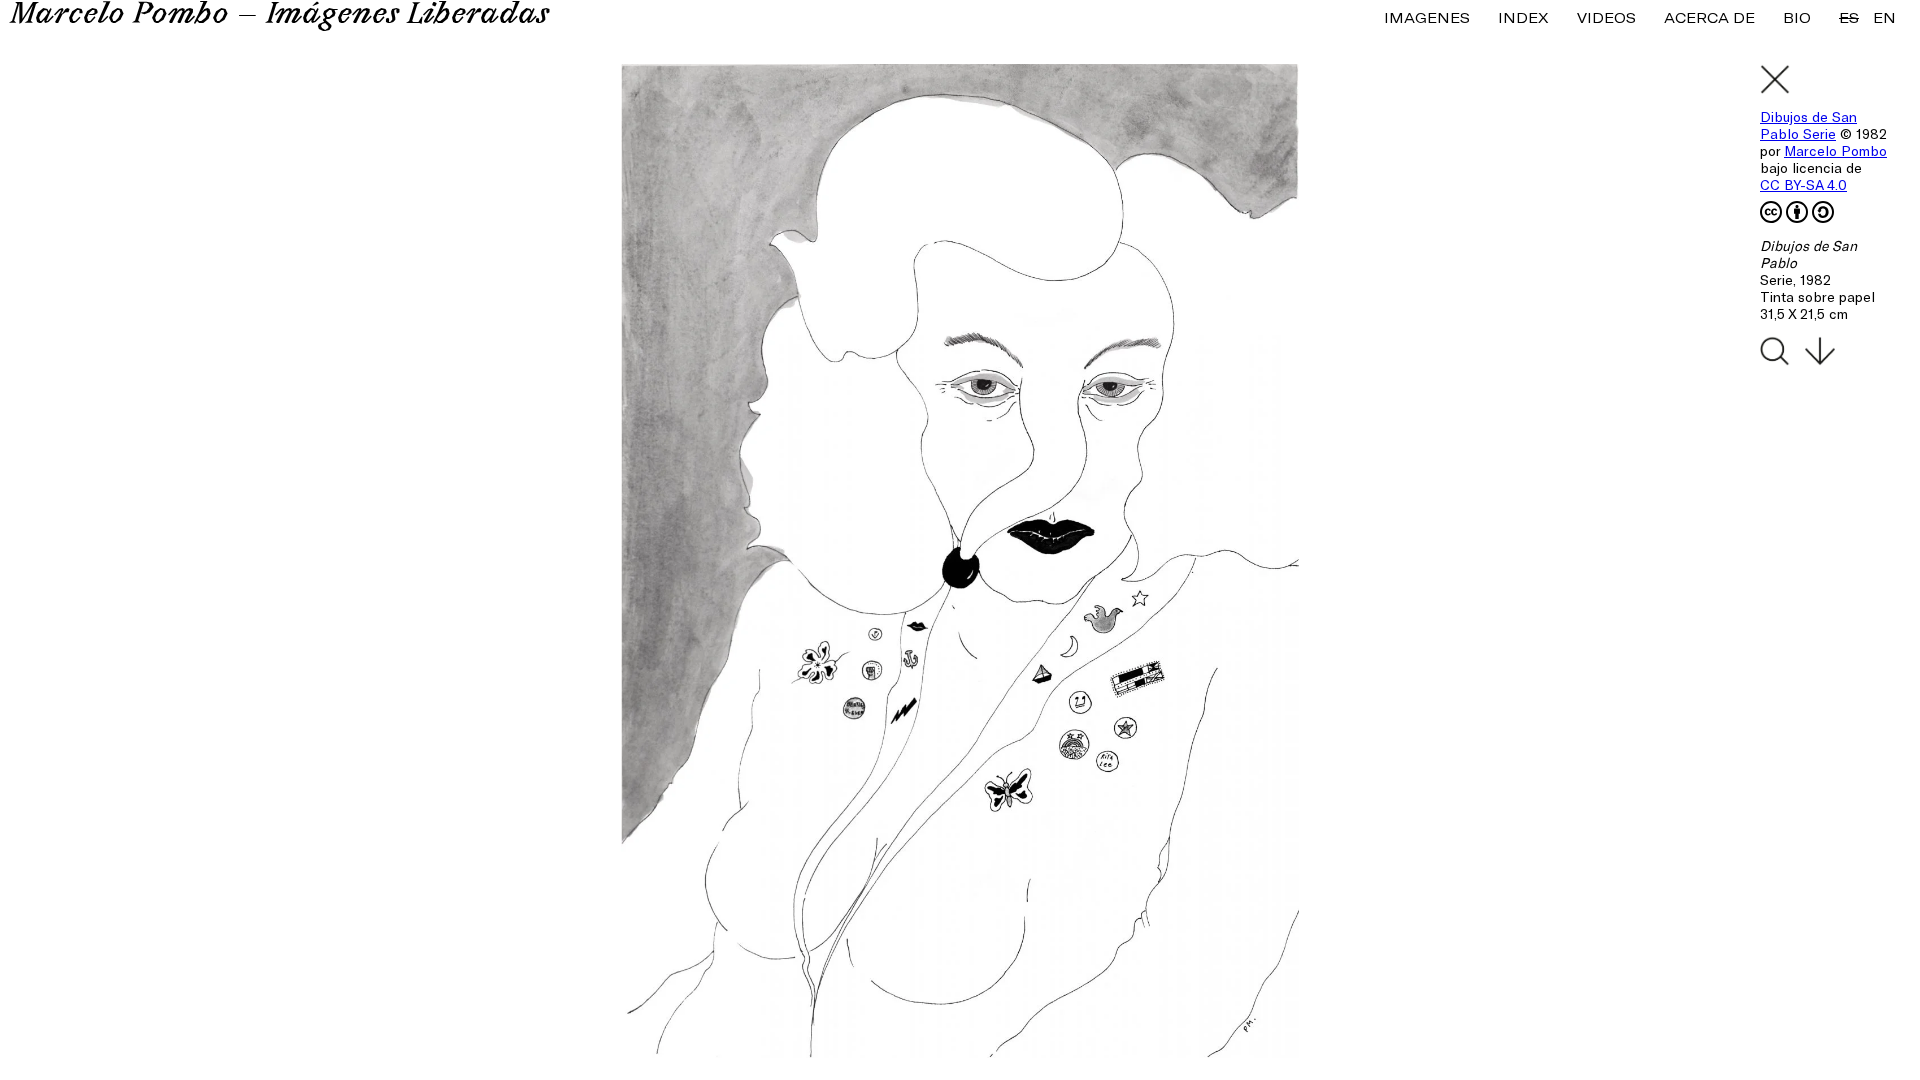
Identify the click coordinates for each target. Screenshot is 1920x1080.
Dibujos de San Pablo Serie (1808, 125)
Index (1523, 17)
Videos (1606, 17)
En (1884, 17)
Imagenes (1427, 17)
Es (1849, 17)
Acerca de (1709, 17)
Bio (1797, 17)
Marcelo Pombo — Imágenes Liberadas (279, 16)
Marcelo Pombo (1835, 150)
